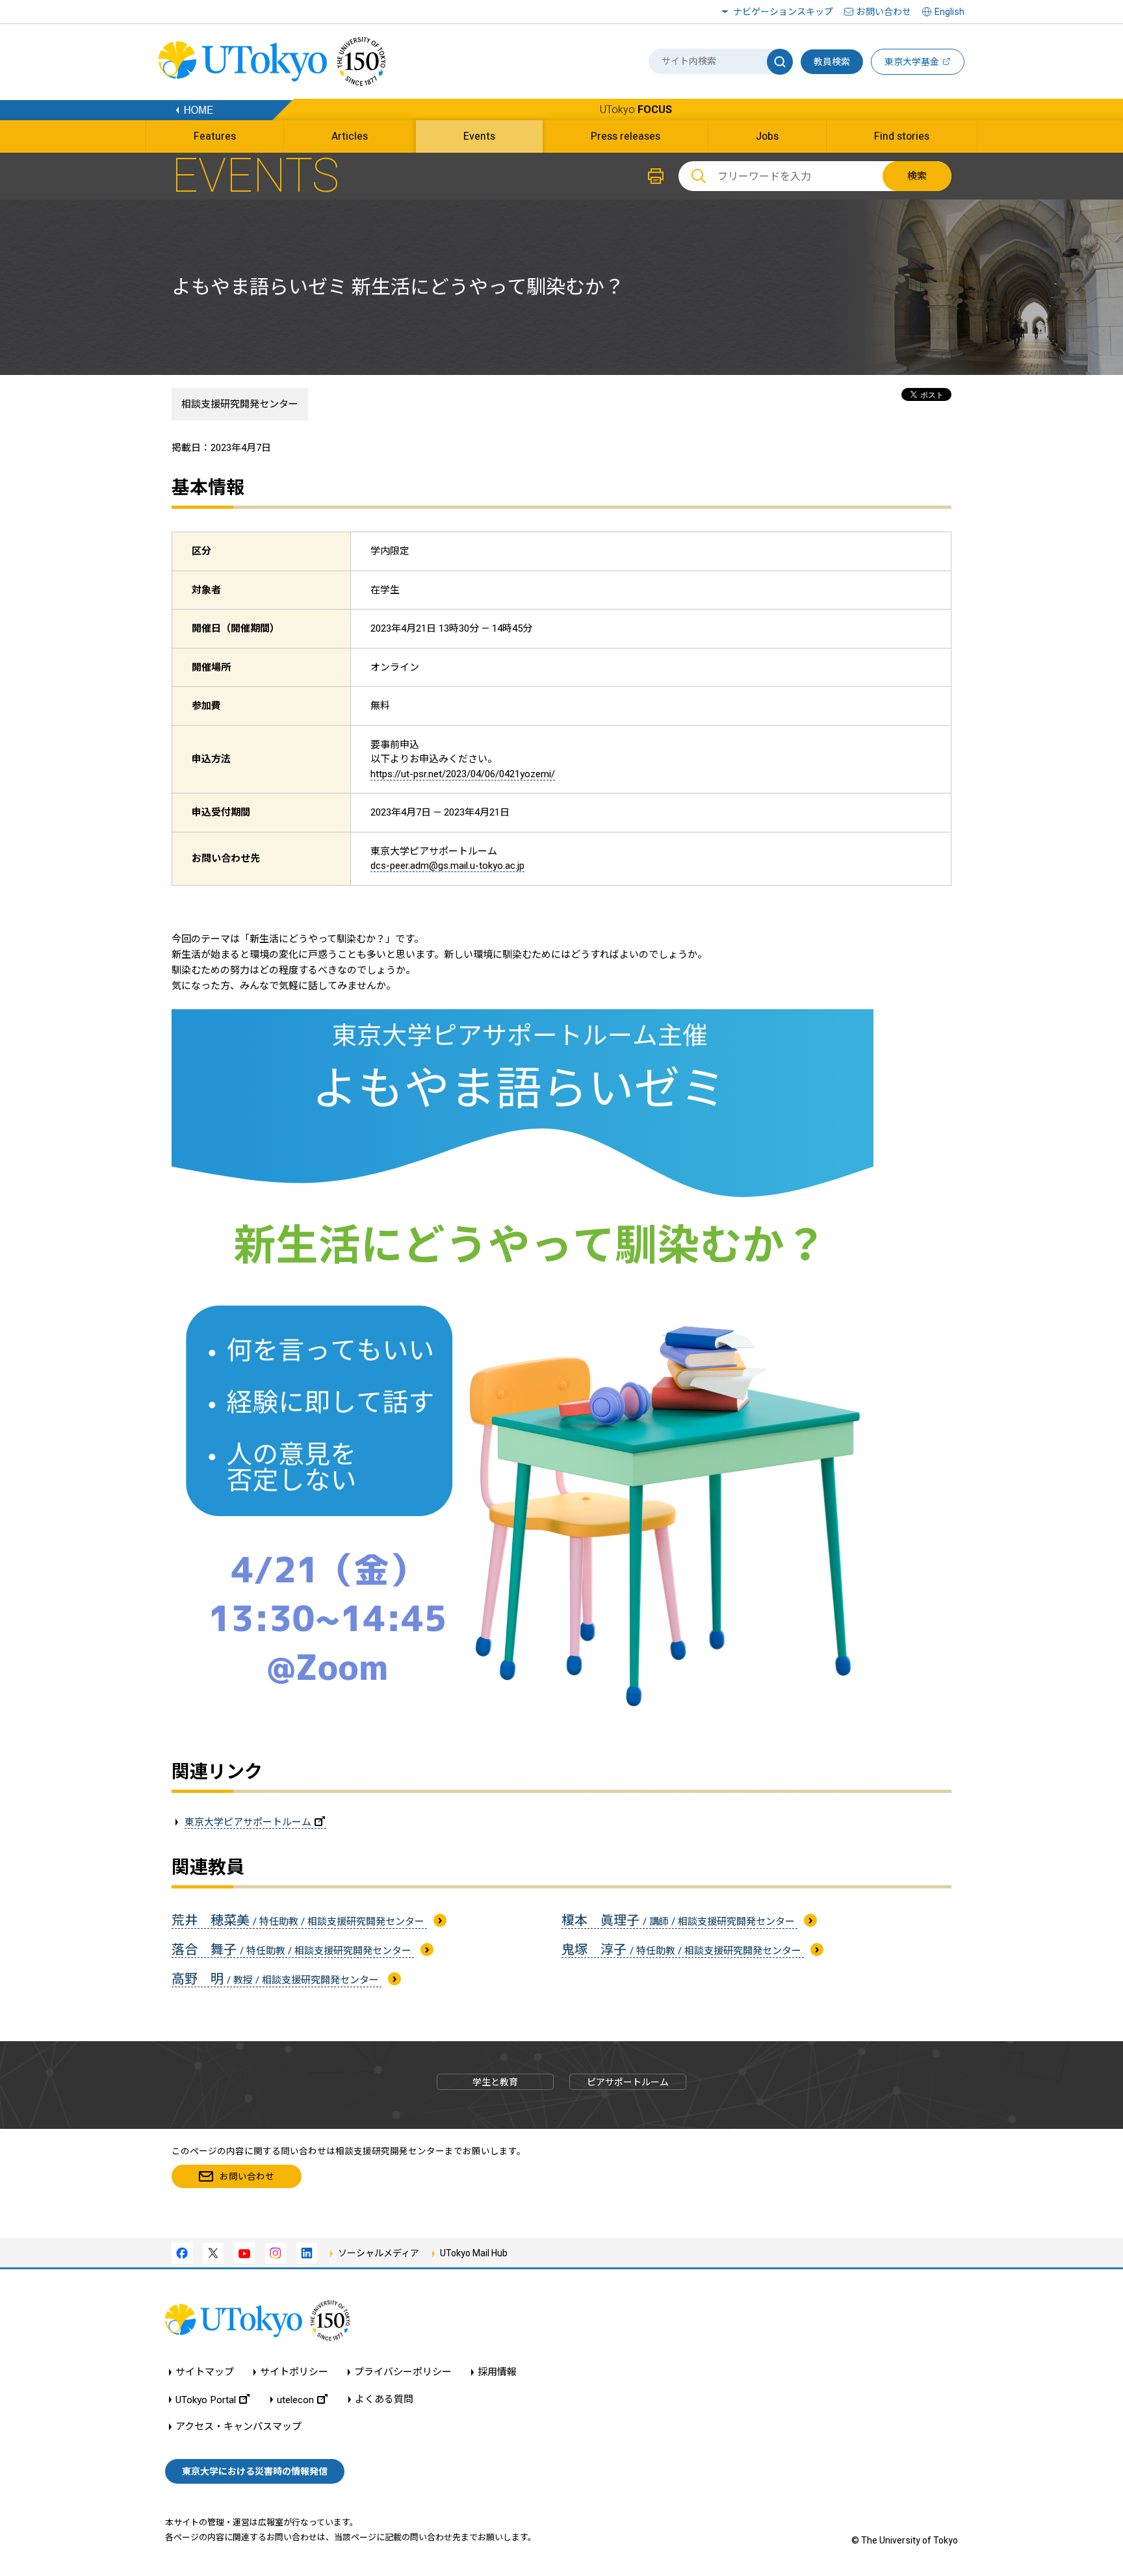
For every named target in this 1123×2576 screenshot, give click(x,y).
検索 (917, 176)
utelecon (295, 2400)
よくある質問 (384, 2400)
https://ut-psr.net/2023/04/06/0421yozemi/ (463, 774)
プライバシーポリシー (403, 2372)
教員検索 (832, 62)
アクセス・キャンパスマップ (239, 2427)
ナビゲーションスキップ (783, 12)
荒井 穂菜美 (299, 1920)
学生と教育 (495, 2082)
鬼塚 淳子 (683, 1950)
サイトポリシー (294, 2372)
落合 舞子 (293, 1950)
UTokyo (636, 109)
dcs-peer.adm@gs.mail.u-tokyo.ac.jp (447, 866)
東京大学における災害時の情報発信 (255, 2471)
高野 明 (277, 1979)
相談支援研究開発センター (240, 404)
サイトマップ (205, 2372)
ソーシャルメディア (379, 2253)
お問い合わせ (884, 12)
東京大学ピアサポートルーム (248, 1822)
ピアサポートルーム (628, 2082)
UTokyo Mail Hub (474, 2253)
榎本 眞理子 (679, 1920)
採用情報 (497, 2372)
